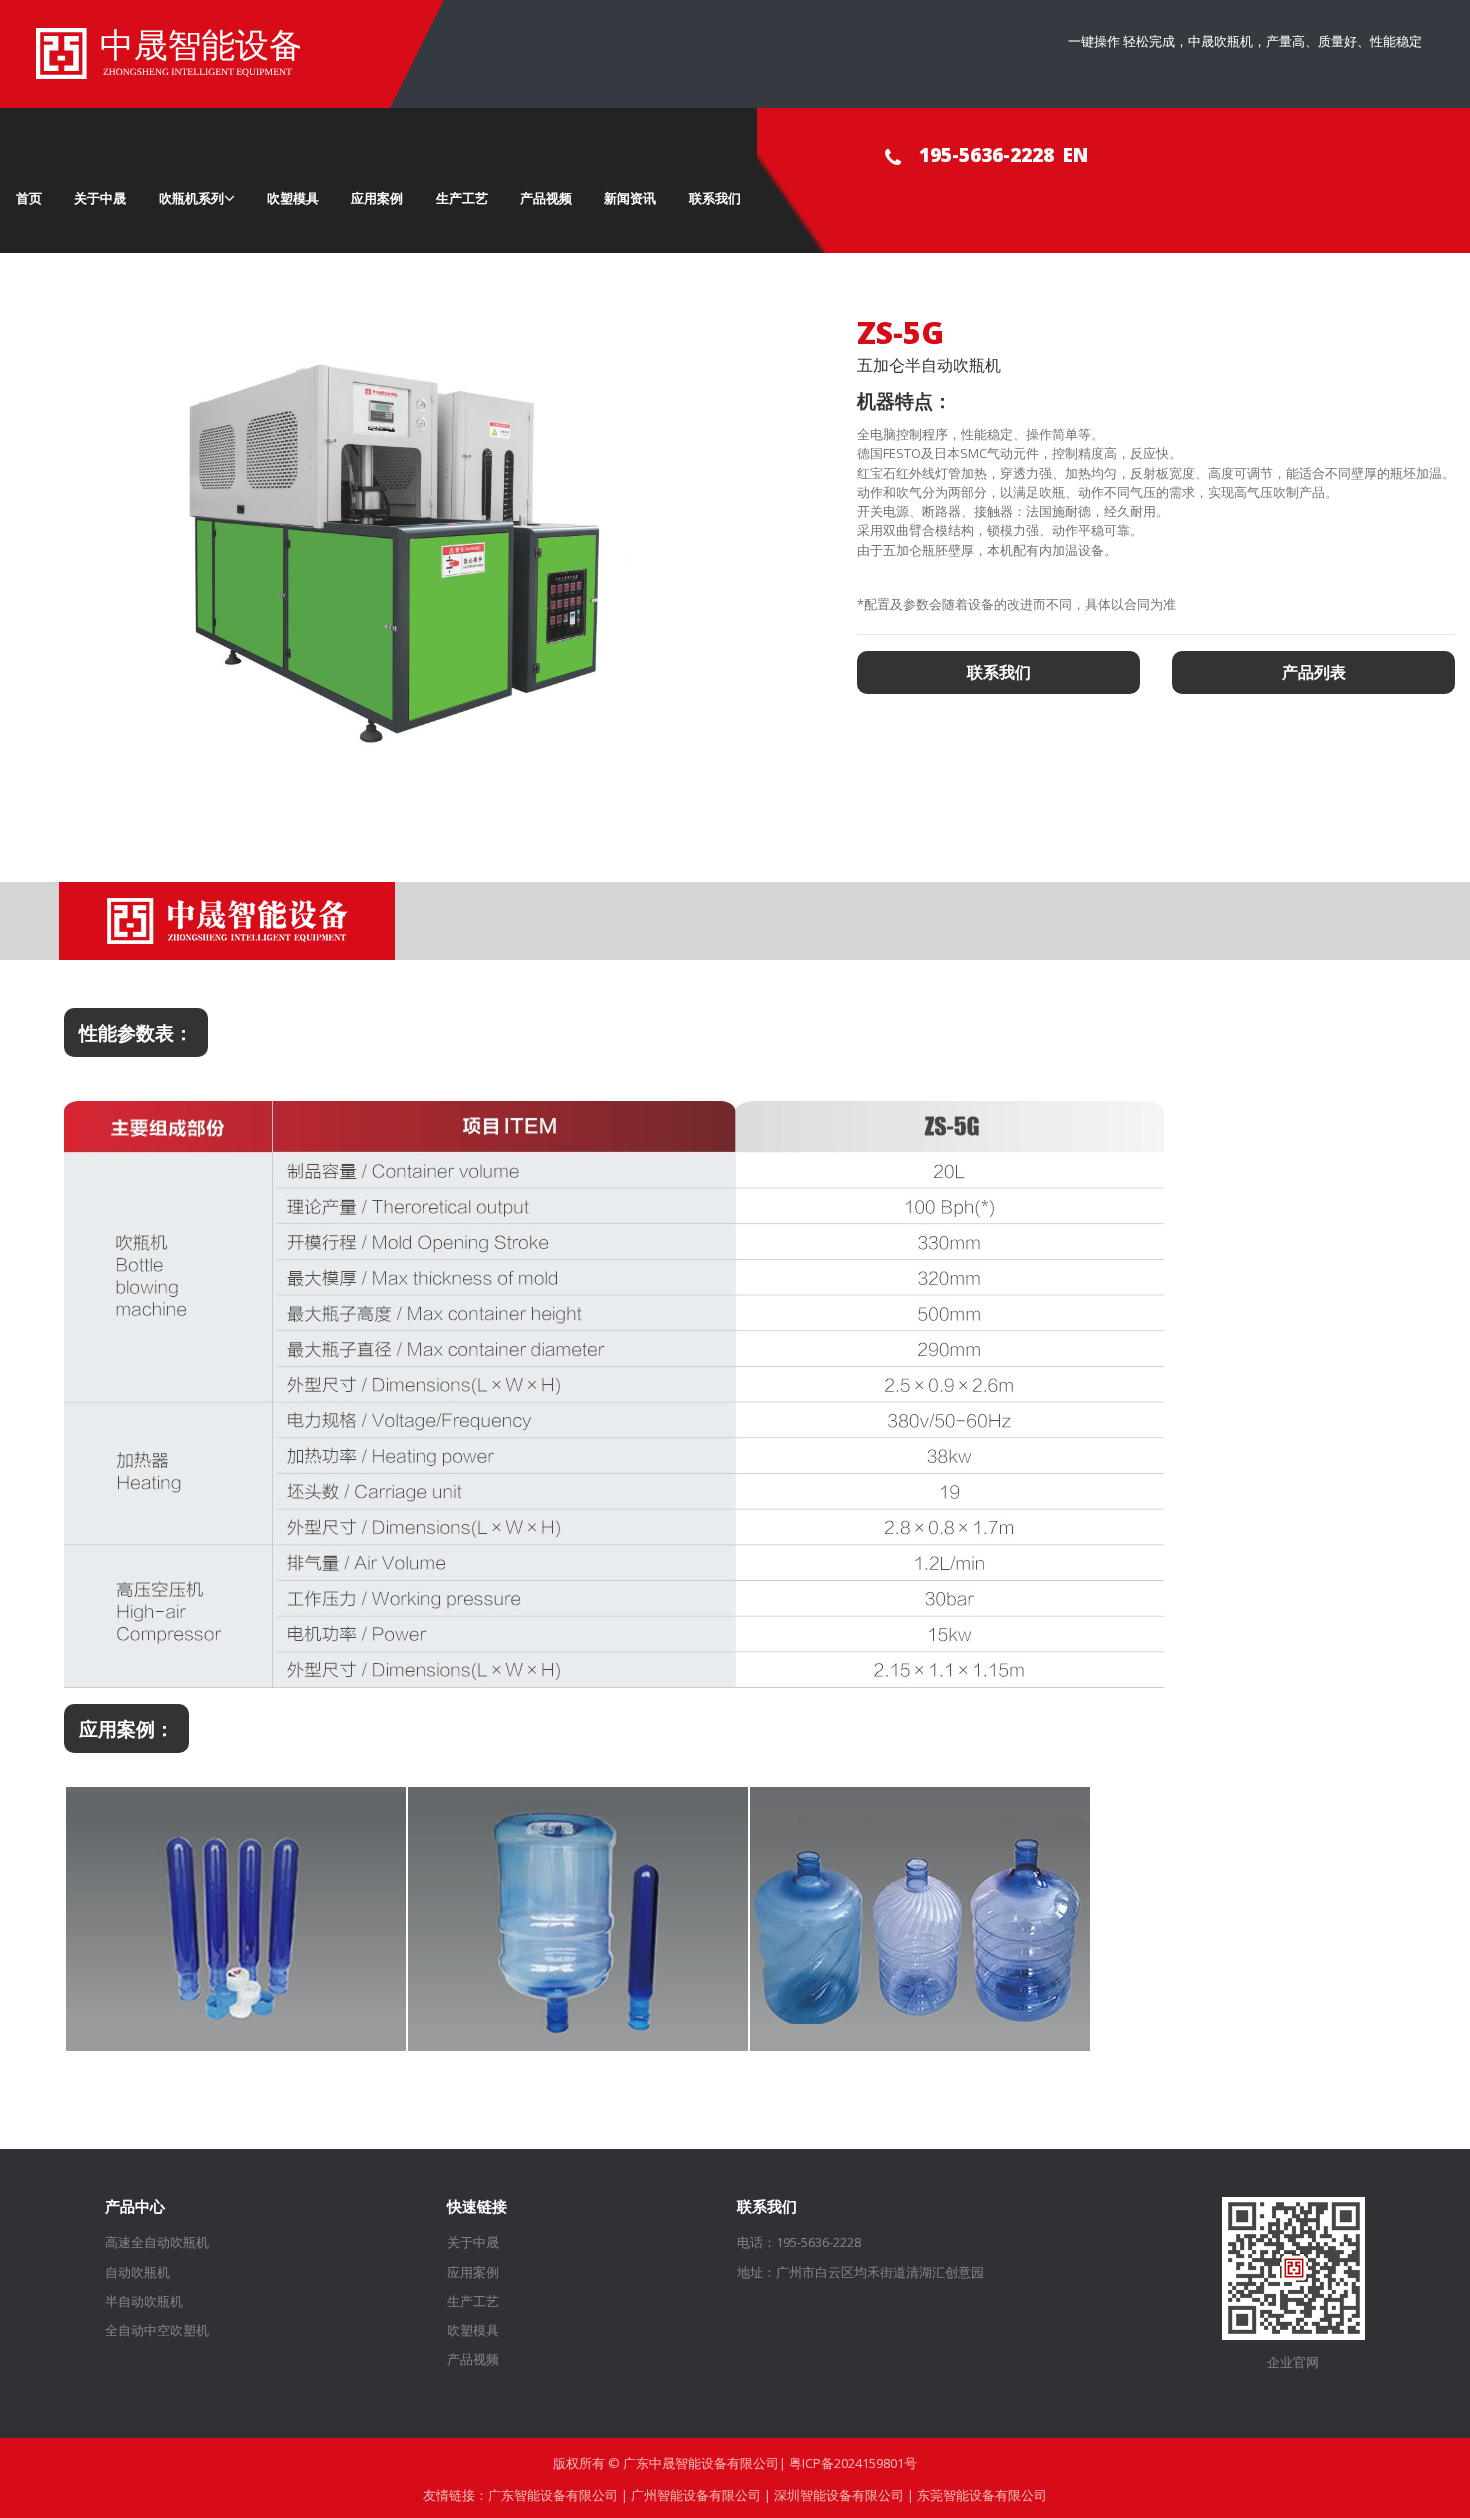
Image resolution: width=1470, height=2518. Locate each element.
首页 (29, 198)
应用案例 (377, 198)
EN (1075, 154)
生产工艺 (462, 198)
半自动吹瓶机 (144, 2301)
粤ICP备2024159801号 (853, 2463)
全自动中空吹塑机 (157, 2330)
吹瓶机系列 (191, 198)
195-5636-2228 (986, 154)
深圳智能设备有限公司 (839, 2495)
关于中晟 (100, 198)
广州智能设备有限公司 (696, 2495)
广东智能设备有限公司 (553, 2495)
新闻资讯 (630, 198)
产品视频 (546, 198)
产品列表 (1314, 672)
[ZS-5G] (407, 560)
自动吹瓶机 (137, 2272)
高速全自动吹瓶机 (157, 2242)
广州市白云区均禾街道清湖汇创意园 (880, 2272)
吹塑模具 (293, 198)
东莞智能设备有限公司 (982, 2495)
